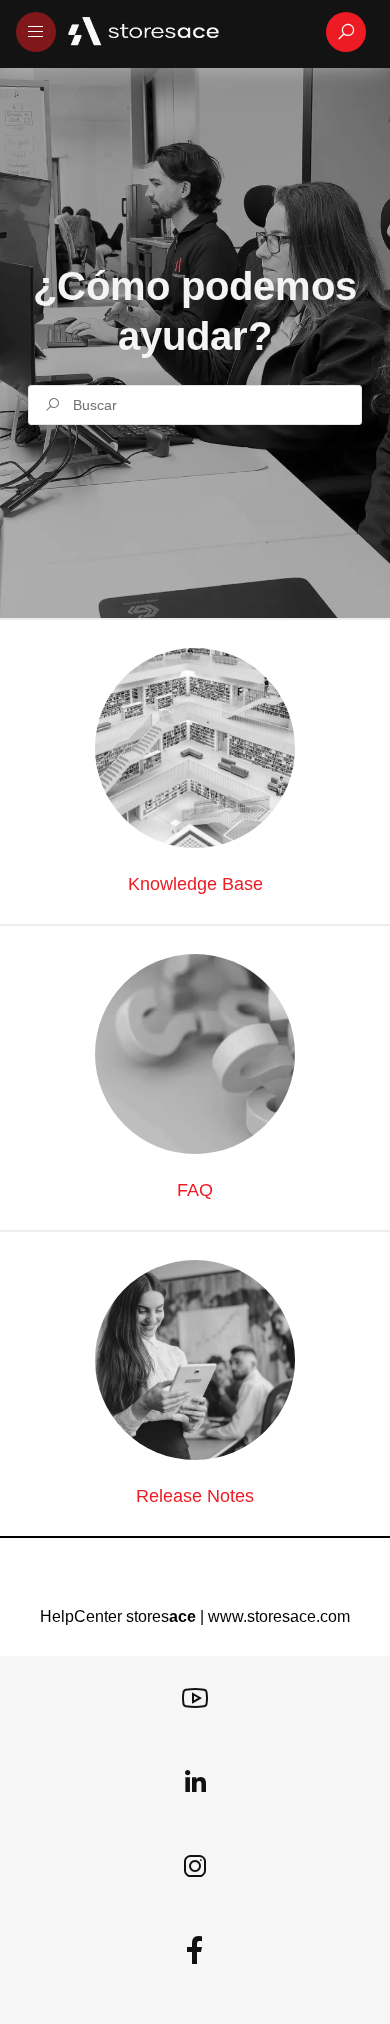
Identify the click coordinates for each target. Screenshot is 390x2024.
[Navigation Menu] (36, 32)
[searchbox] (195, 405)
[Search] (346, 32)
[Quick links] (187, 32)
